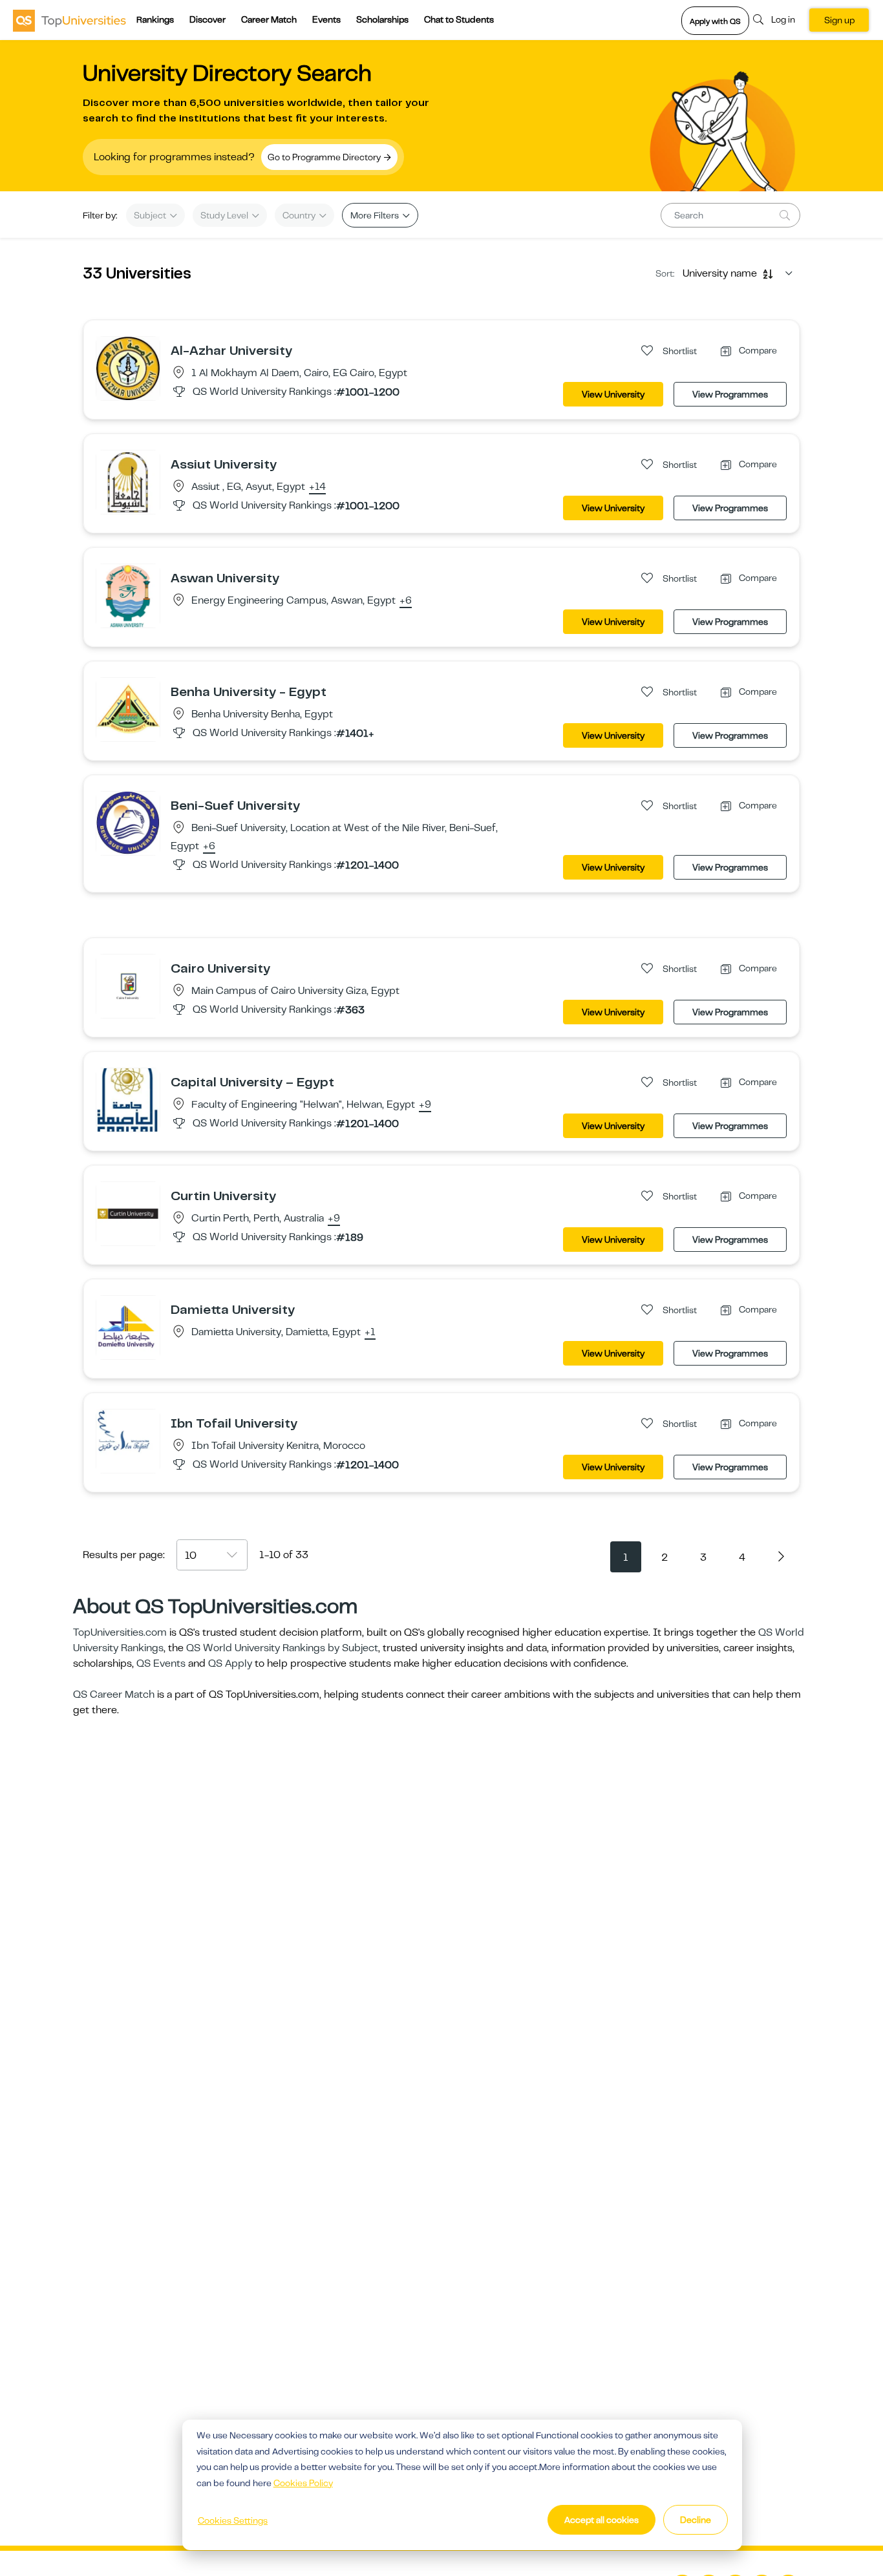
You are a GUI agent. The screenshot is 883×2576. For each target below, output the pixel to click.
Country (300, 215)
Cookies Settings (233, 2520)
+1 (370, 1333)
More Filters (376, 215)
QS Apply (230, 1663)
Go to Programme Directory (325, 157)
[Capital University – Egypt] (128, 1099)
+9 (425, 1105)
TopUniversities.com (120, 1632)
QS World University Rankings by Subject (282, 1648)
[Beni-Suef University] (128, 823)
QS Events (161, 1663)
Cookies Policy (303, 2483)
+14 (317, 487)
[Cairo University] (128, 986)
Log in (783, 19)
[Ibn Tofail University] (128, 1441)
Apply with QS (715, 21)
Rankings (155, 19)
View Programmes (730, 394)
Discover (207, 19)
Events (326, 19)
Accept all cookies (601, 2520)
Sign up (839, 20)
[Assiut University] (128, 481)
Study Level (225, 215)
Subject (151, 215)
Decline (696, 2520)
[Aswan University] (128, 595)
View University (613, 394)
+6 (406, 601)
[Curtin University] (128, 1213)
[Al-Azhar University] (128, 368)
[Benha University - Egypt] (128, 709)
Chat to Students (459, 19)
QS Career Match (114, 1694)
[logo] (69, 20)
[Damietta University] (128, 1327)
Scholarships (382, 19)
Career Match (269, 19)
